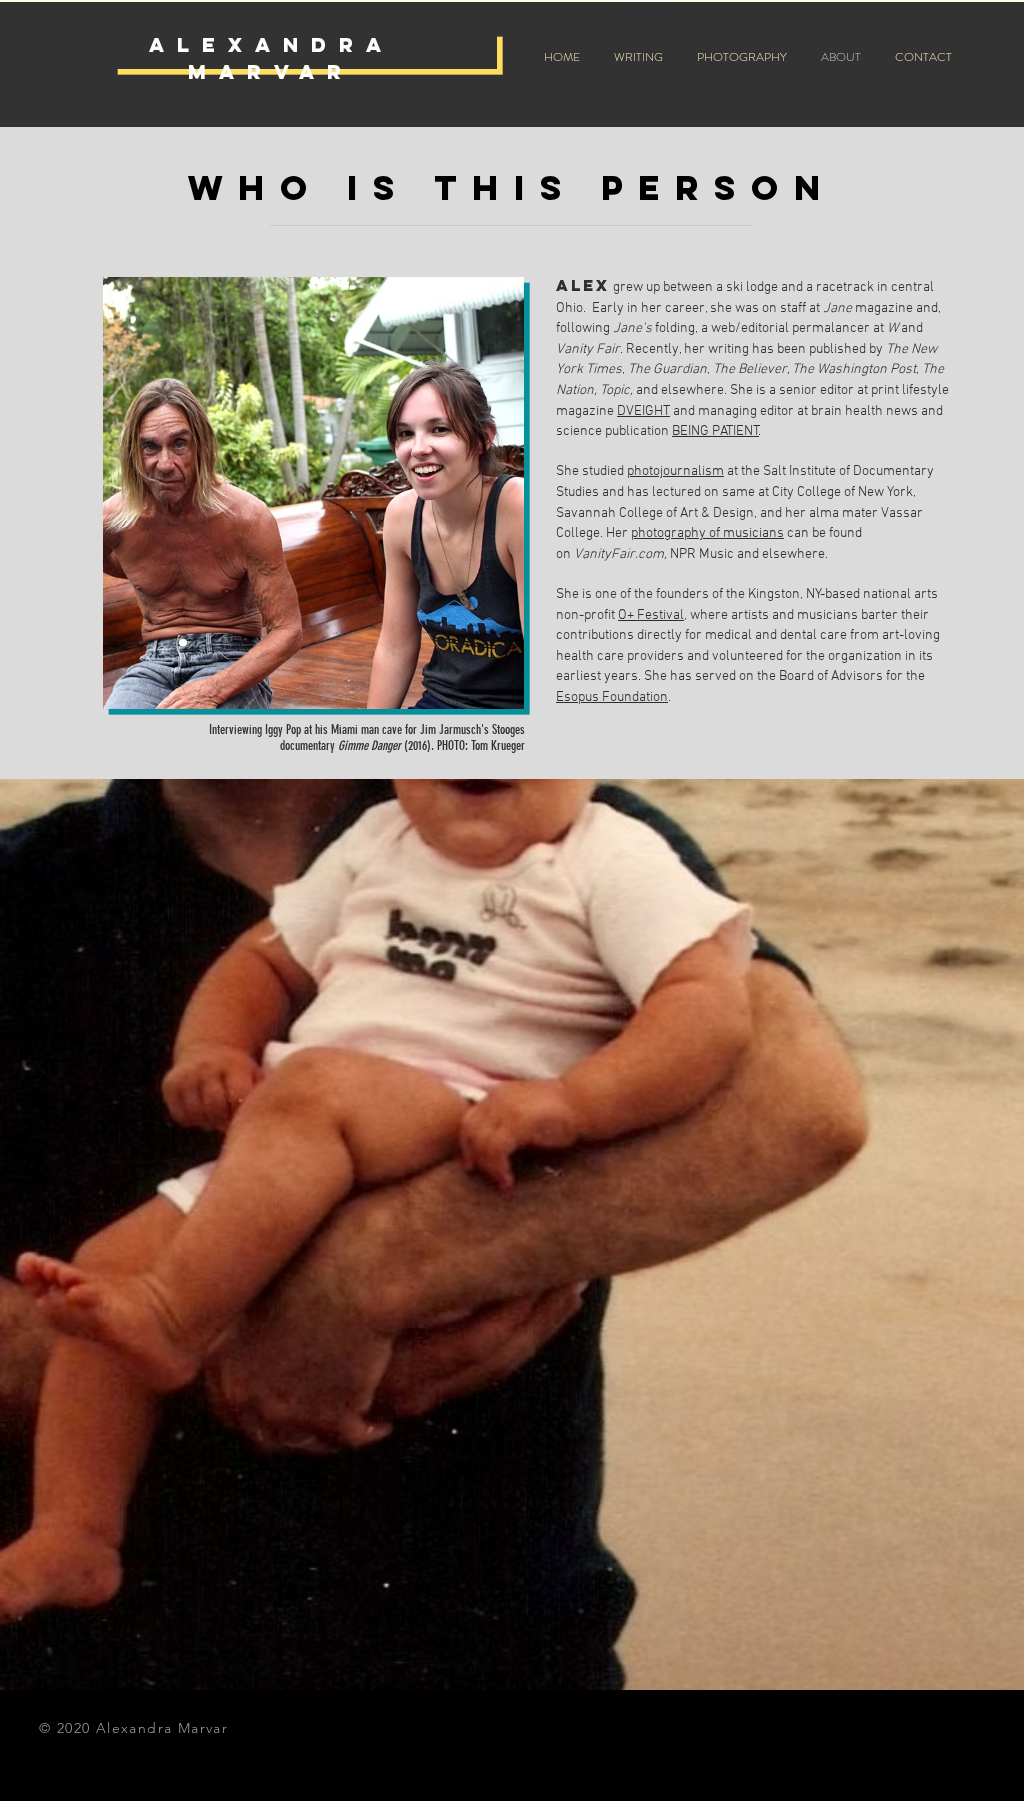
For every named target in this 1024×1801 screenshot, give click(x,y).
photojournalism (675, 471)
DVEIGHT (643, 411)
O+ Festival (651, 615)
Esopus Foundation (612, 697)
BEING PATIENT (715, 431)
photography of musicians (707, 533)
